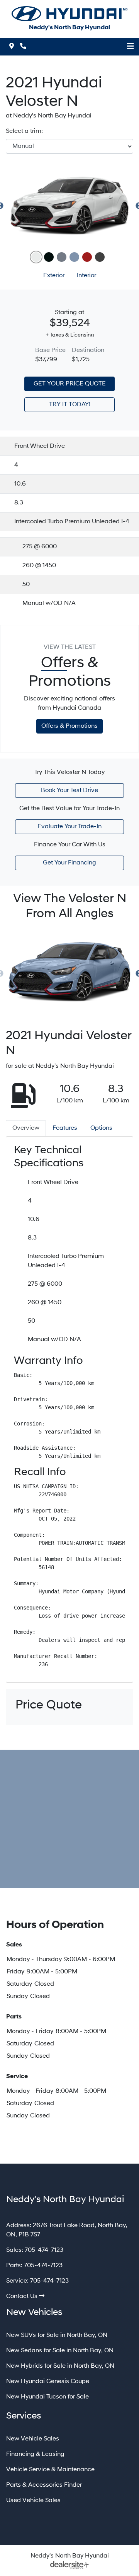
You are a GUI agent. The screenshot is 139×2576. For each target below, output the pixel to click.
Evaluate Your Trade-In (69, 827)
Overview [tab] (26, 1128)
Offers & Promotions (69, 726)
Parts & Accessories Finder (44, 2485)
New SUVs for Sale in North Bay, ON (57, 2335)
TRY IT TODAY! (70, 405)
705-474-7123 (44, 2250)
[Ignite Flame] (87, 257)
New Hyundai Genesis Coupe (48, 2382)
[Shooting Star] (100, 257)
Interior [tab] (86, 276)
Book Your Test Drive (69, 791)
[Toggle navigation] (131, 47)
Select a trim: (24, 131)
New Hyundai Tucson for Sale (47, 2397)
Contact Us (22, 2296)
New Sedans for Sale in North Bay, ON (60, 2351)
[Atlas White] (36, 257)
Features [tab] (65, 1128)
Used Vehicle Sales (33, 2501)
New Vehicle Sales (33, 2439)
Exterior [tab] (54, 276)
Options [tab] (101, 1128)
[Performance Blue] (74, 257)
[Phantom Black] (49, 257)
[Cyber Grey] (62, 257)
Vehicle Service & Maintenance (50, 2470)
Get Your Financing (69, 863)
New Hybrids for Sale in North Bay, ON (60, 2366)
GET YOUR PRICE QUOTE (70, 384)
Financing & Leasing (35, 2454)
